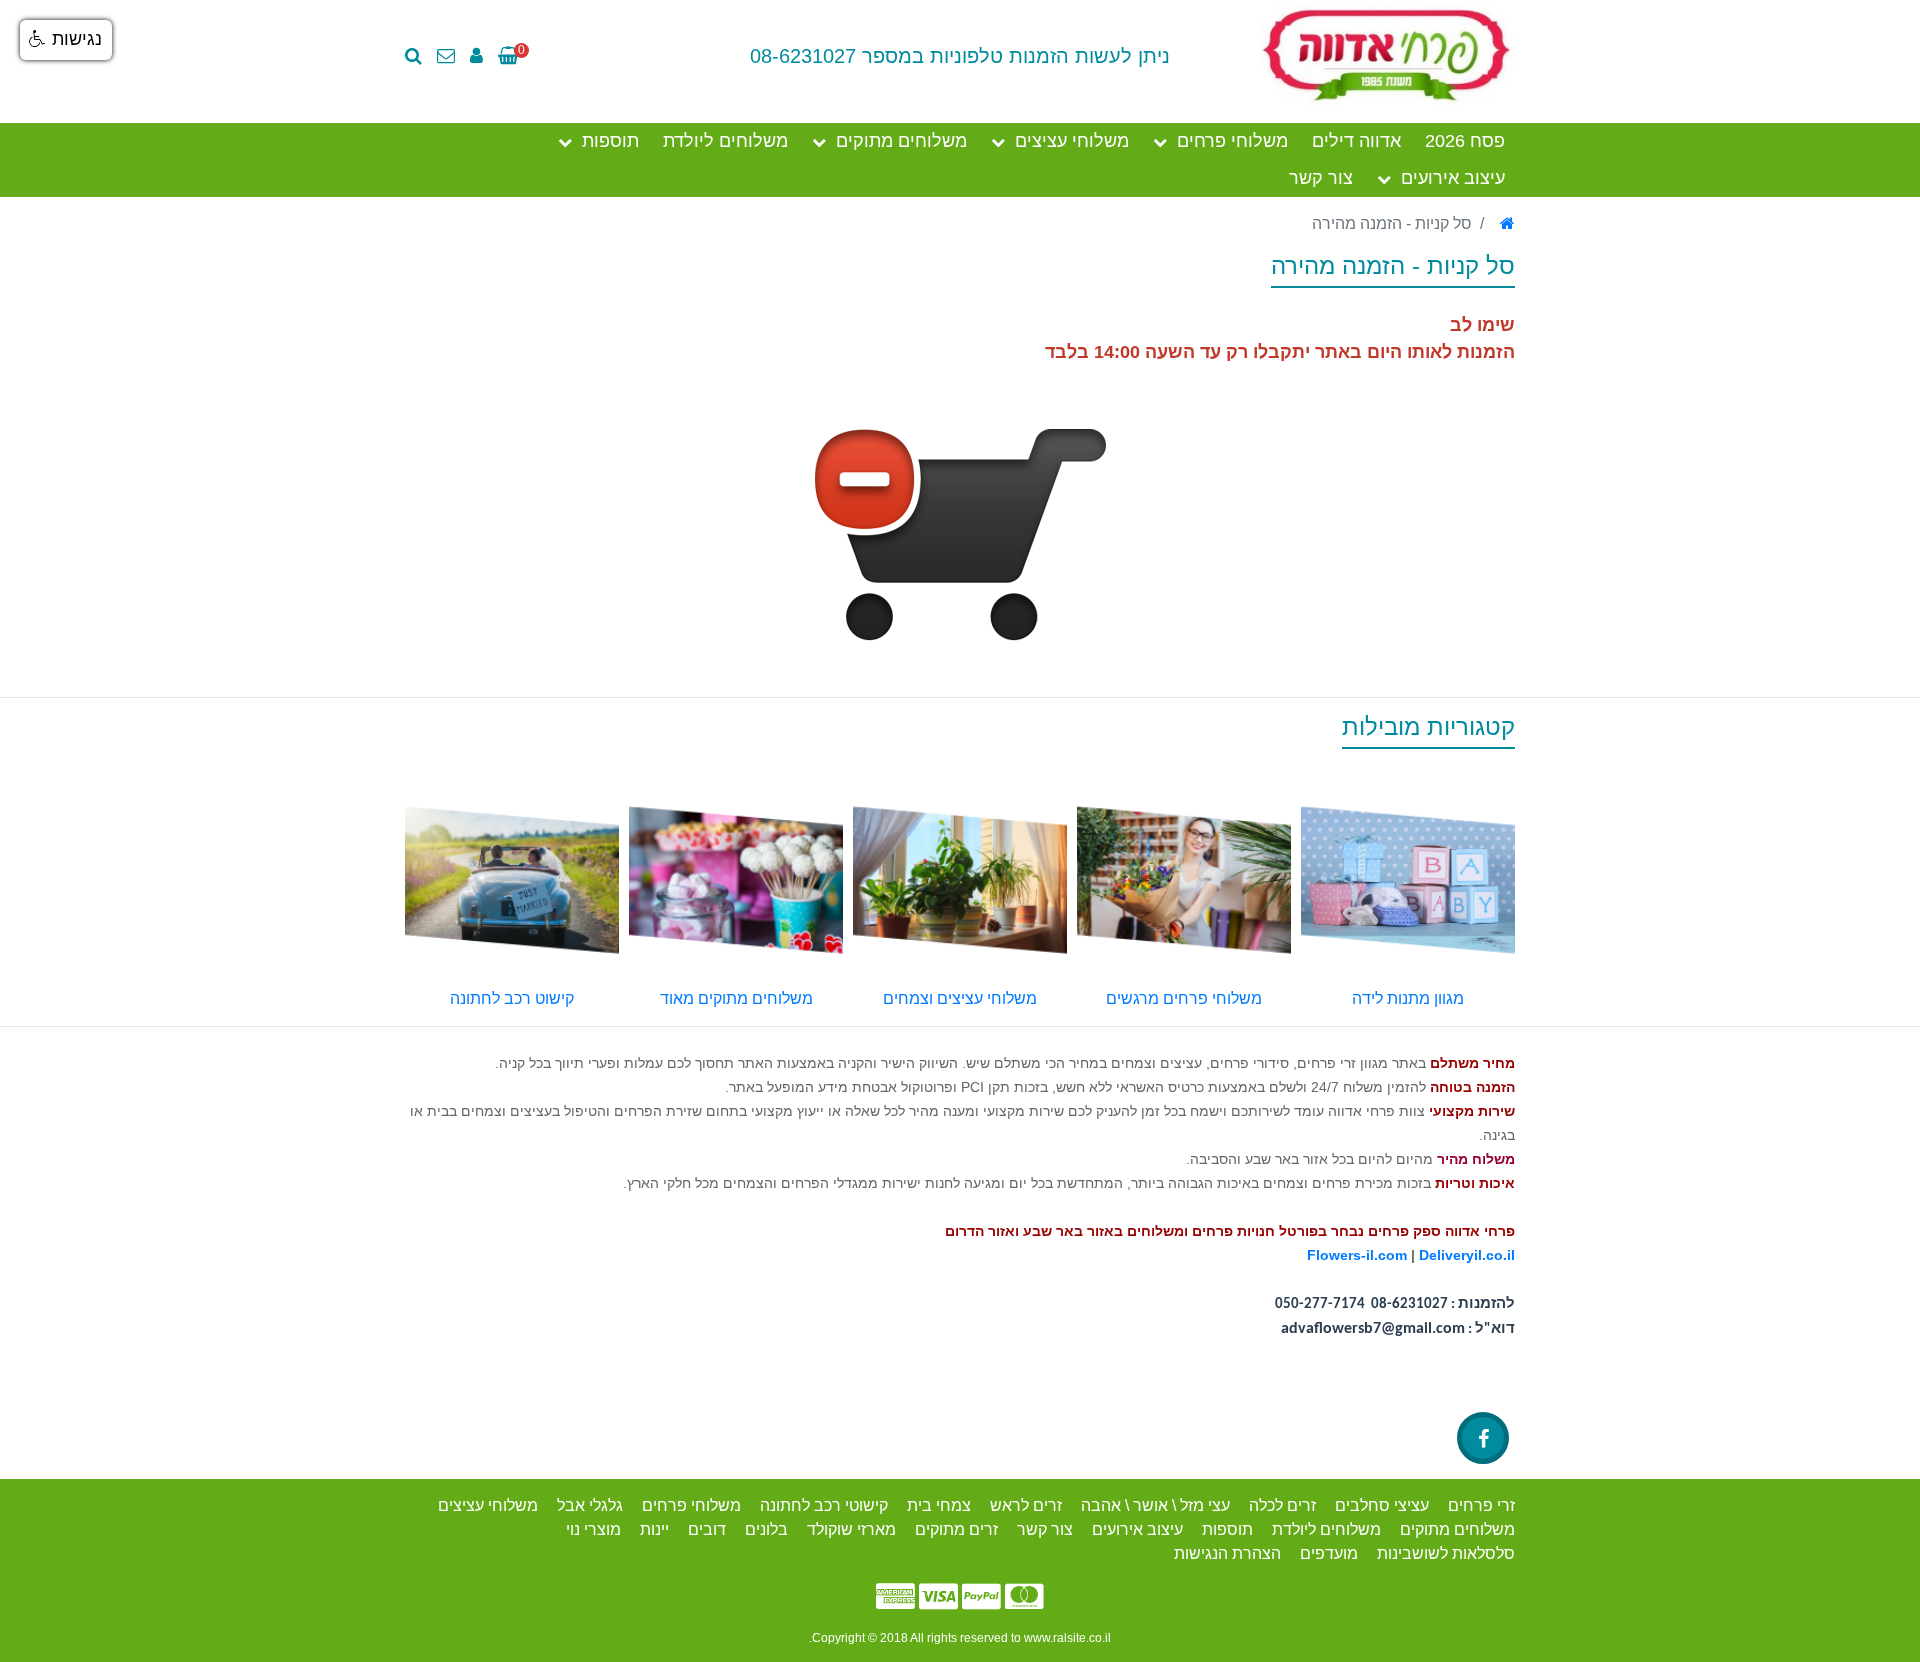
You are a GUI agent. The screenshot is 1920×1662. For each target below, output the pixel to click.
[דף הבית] (1507, 223)
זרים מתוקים (956, 1529)
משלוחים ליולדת (725, 141)
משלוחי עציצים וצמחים (960, 998)
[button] (66, 40)
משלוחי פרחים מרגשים (1184, 998)
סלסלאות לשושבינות (1446, 1553)
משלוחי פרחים (1232, 141)
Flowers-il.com (1357, 1255)
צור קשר (1321, 178)
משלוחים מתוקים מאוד (736, 998)
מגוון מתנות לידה (1408, 998)
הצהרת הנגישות (1227, 1553)
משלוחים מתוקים (901, 141)
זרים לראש (1026, 1505)
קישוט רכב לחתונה (512, 998)
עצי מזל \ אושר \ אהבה (1155, 1505)
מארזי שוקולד (851, 1529)
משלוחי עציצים (1072, 141)
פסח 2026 (1465, 141)
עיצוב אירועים (1453, 178)
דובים (707, 1529)
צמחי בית (939, 1505)
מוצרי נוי (593, 1529)
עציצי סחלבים (1382, 1505)
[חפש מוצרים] (418, 56)
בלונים (766, 1529)
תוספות (610, 141)
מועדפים (1329, 1553)
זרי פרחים (1481, 1505)
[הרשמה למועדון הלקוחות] (481, 56)
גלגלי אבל (590, 1505)
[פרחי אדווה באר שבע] (1387, 54)
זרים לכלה (1282, 1505)
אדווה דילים (1356, 141)
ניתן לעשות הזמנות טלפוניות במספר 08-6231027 (960, 56)
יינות (654, 1529)
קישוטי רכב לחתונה (824, 1505)
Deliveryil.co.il (1467, 1255)
